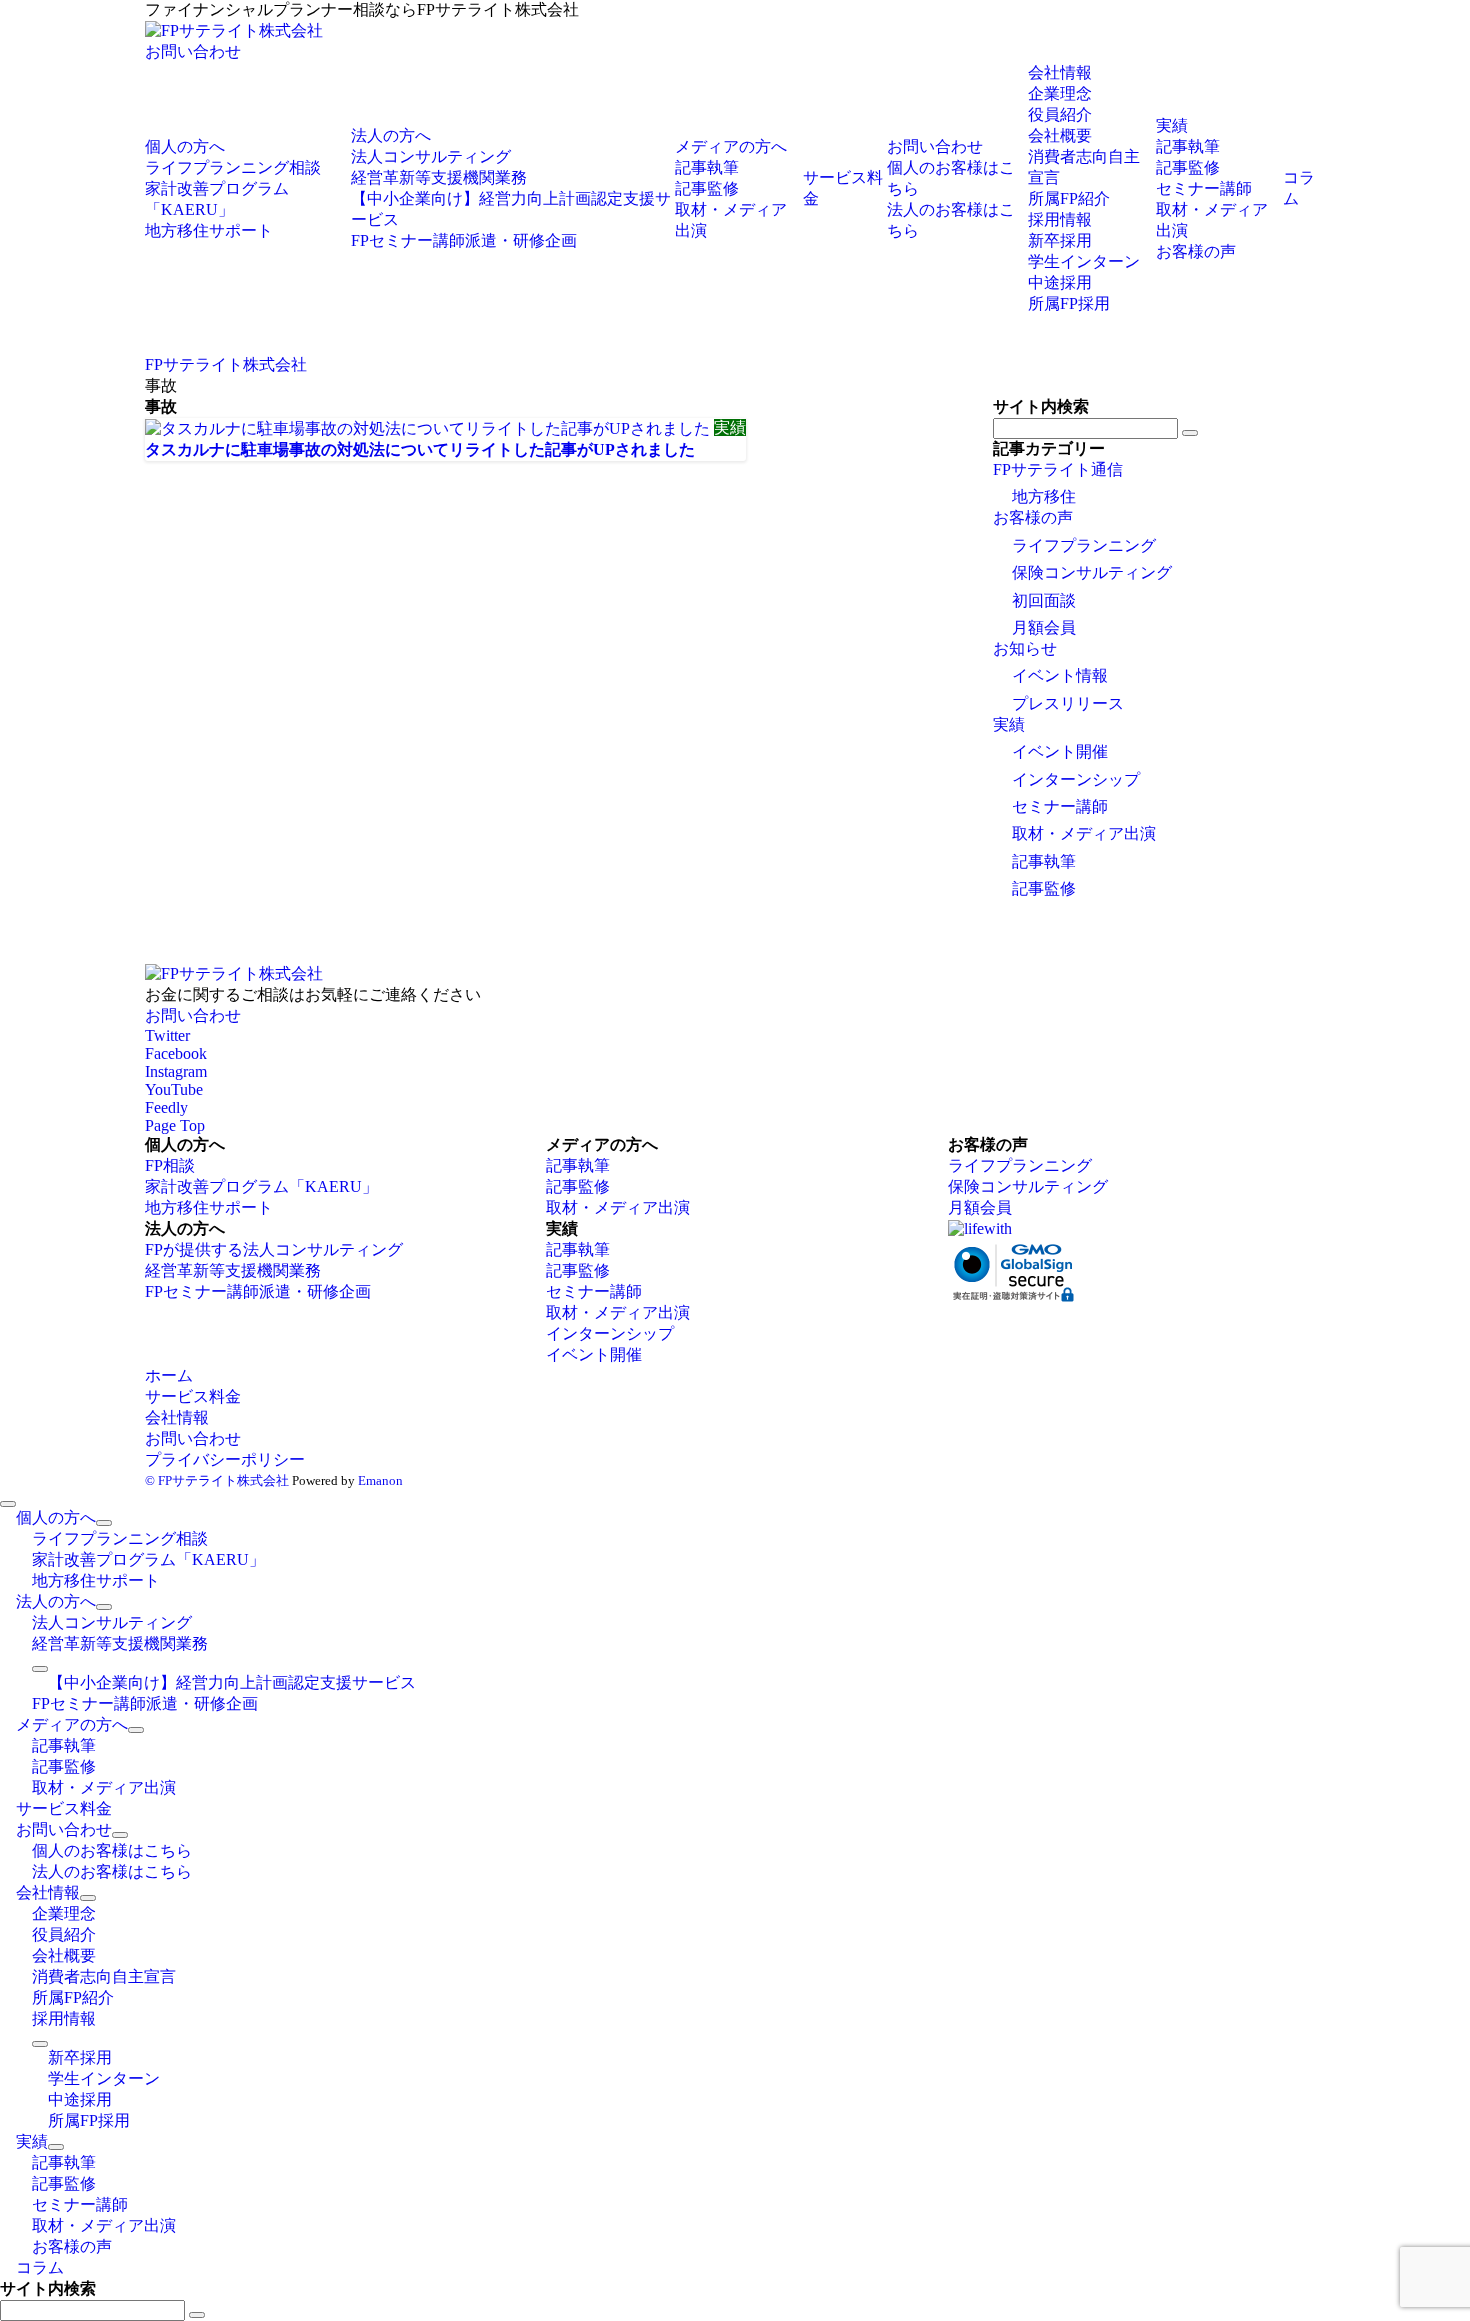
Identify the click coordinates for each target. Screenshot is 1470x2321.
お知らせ (1025, 648)
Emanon (380, 1480)
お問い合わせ (193, 51)
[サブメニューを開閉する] (104, 1523)
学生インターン (1084, 261)
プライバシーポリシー (225, 1459)
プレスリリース (1068, 703)
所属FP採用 (1069, 303)
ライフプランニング (1084, 545)
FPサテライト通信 (1058, 469)
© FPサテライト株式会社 (217, 1480)
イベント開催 (1060, 751)
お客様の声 (1033, 517)
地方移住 (1044, 496)
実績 (1009, 724)
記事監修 (1044, 888)
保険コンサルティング (1092, 572)
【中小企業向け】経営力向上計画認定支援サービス (232, 1682)
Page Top (175, 1125)
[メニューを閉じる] (8, 1504)
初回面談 (1044, 600)
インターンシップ (1076, 779)
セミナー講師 (1060, 806)
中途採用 (1060, 282)
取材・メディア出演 (1084, 833)
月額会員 (1044, 627)
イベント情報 (1060, 675)
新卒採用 (1060, 240)
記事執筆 (1044, 861)
